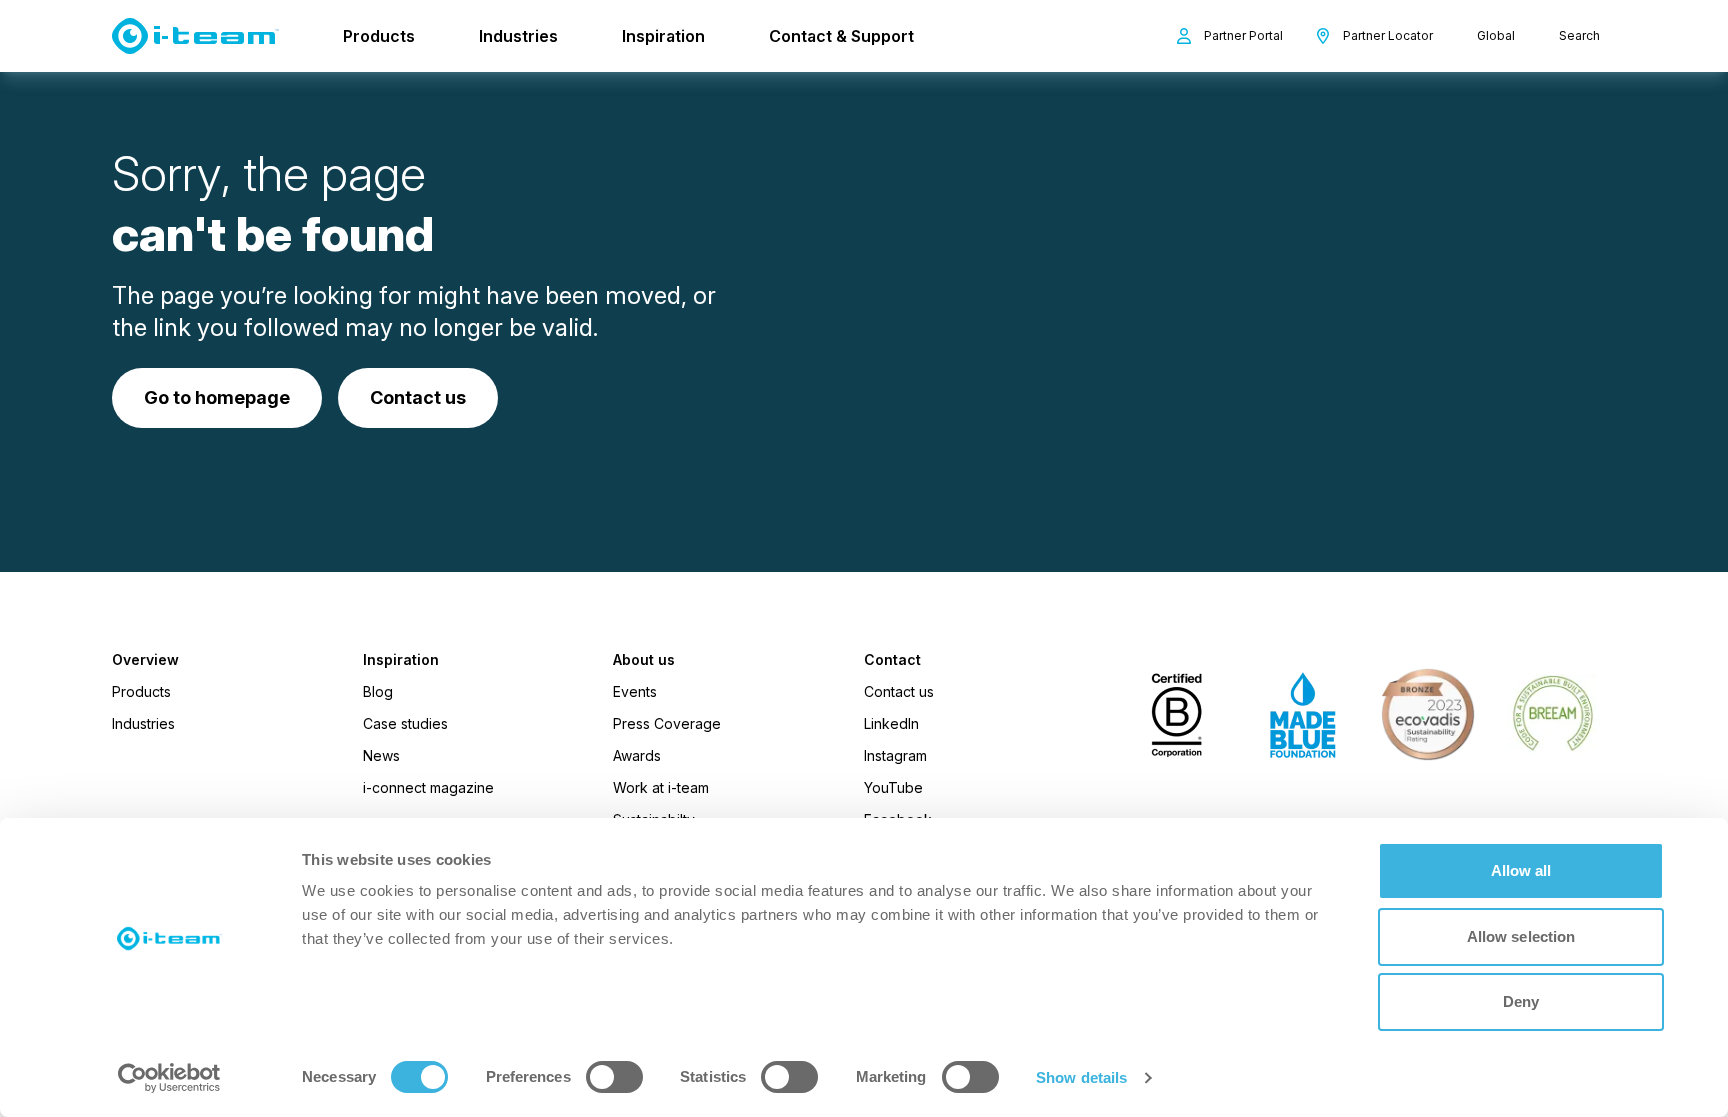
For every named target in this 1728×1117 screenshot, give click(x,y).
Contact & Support (841, 36)
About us (644, 660)
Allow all (1521, 870)
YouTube (893, 787)
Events (635, 691)
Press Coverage (667, 723)
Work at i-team (661, 787)
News (381, 755)
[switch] (614, 1077)
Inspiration (663, 36)
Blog (378, 691)
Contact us (899, 691)
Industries (518, 36)
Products (379, 36)
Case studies (405, 723)
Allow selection (1521, 936)
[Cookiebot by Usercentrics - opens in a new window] (169, 1078)
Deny (1521, 1001)
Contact (892, 660)
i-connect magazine (428, 787)
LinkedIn (891, 723)
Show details (1081, 1077)
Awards (637, 755)
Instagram (895, 755)
